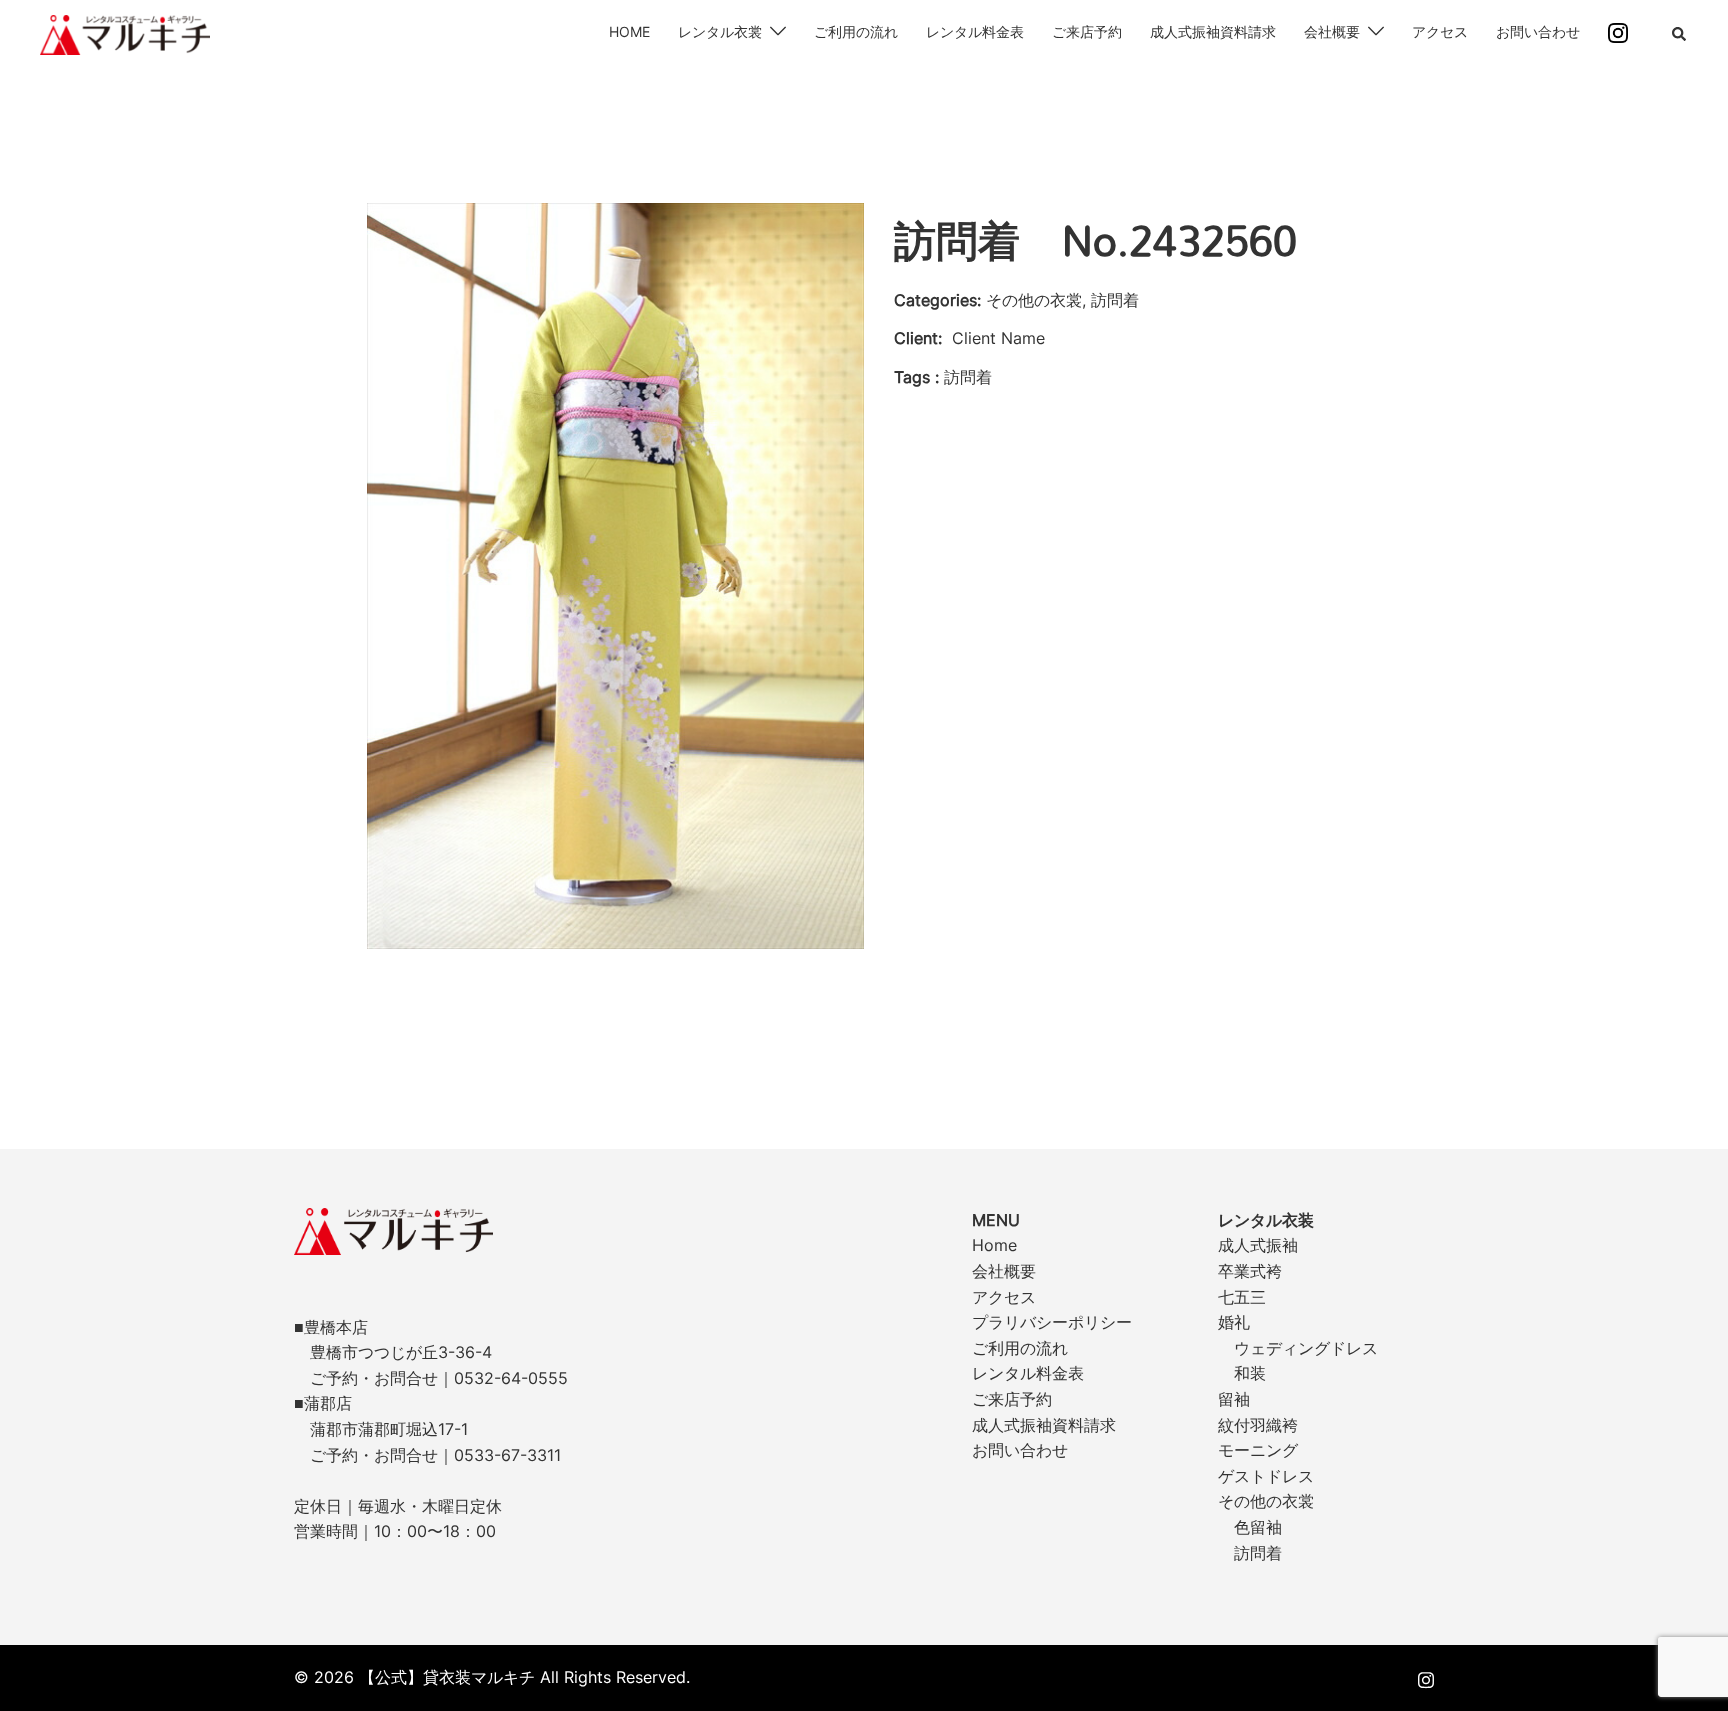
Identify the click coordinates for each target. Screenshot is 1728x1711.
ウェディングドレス (1306, 1348)
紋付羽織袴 (1258, 1425)
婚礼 (1234, 1322)
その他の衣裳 (1266, 1501)
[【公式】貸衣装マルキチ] (125, 33)
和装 (1250, 1373)
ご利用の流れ (856, 31)
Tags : (916, 377)
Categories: (937, 300)
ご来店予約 (1087, 31)
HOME (629, 31)
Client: (918, 338)
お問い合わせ (1538, 31)
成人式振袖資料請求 (1213, 31)
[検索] (1680, 35)
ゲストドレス (1266, 1476)
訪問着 (1258, 1553)
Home (994, 1245)
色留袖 (1258, 1527)
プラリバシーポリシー (1052, 1322)
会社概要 (1332, 31)
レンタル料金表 (975, 31)
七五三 (1242, 1297)
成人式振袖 (1258, 1245)
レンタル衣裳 (720, 31)
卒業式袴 (1250, 1271)
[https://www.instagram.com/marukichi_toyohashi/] (1426, 1677)
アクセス (1440, 31)
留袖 (1234, 1399)
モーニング (1258, 1450)
